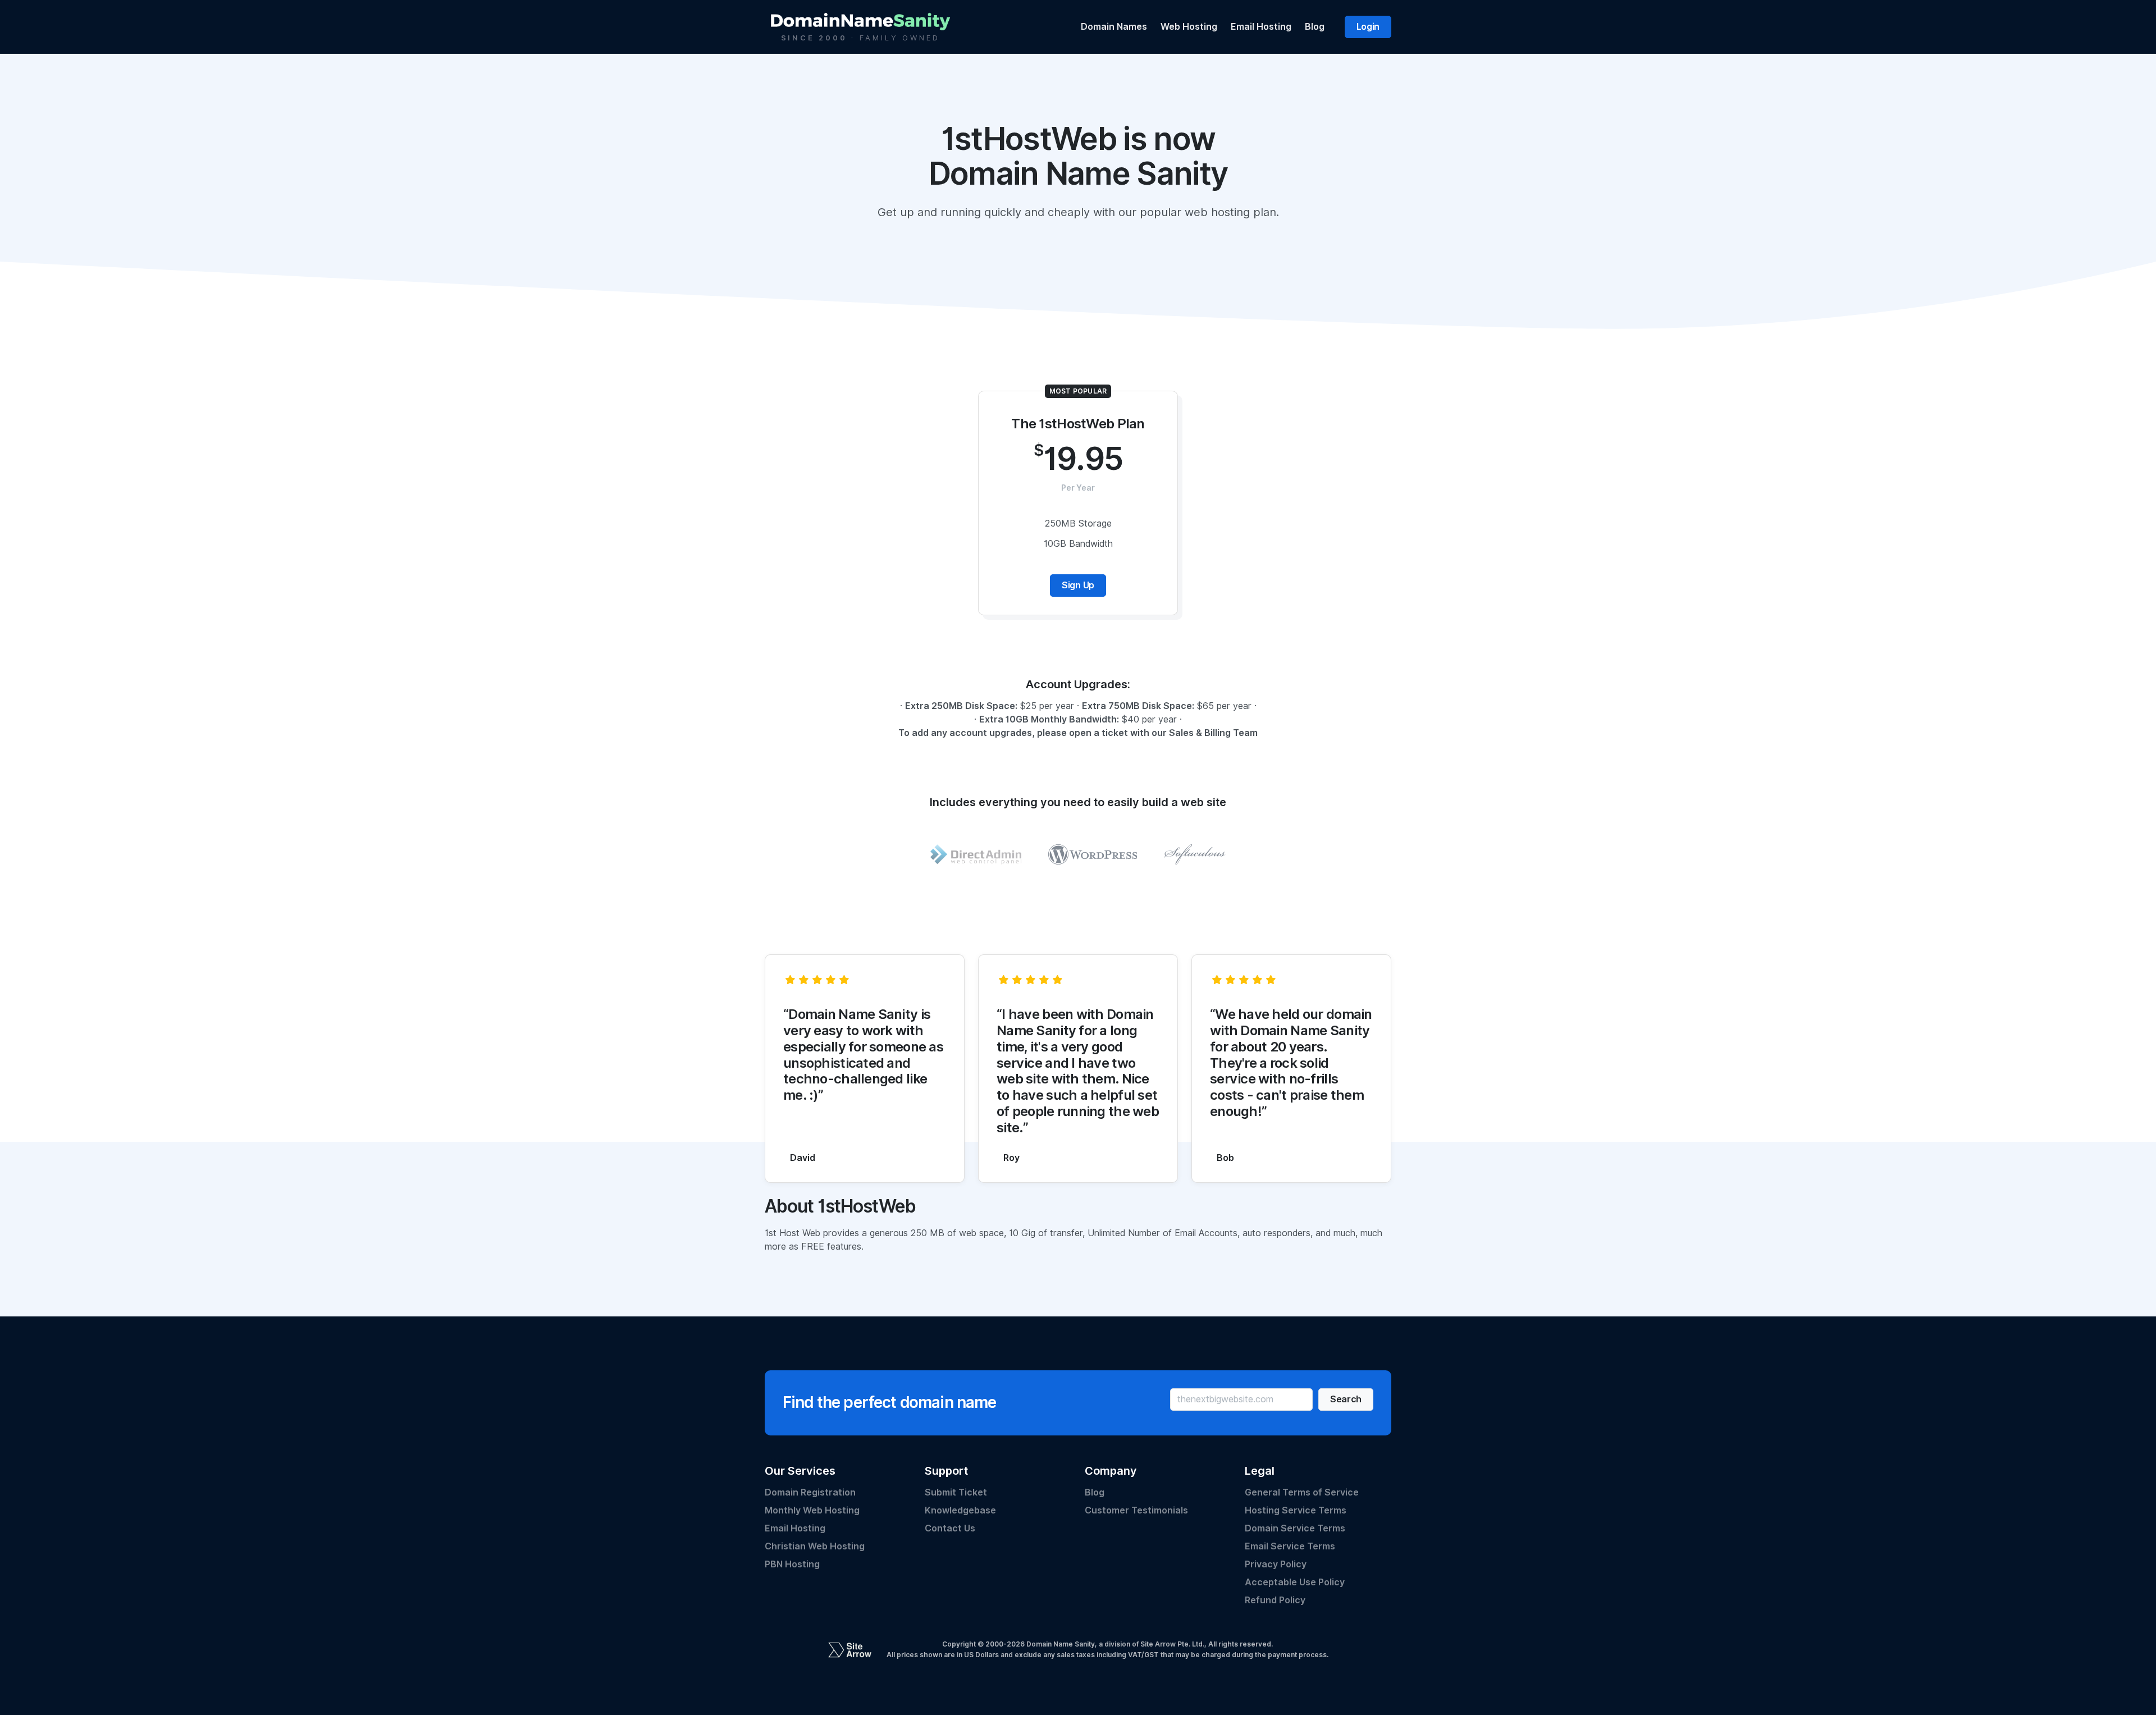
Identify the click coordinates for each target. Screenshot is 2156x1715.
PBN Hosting (792, 1564)
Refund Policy (1275, 1600)
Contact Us (950, 1528)
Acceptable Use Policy (1295, 1582)
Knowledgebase (960, 1510)
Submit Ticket (956, 1492)
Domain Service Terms (1295, 1528)
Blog (1315, 27)
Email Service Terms (1290, 1546)
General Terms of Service (1302, 1492)
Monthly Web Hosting (812, 1510)
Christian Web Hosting (815, 1546)
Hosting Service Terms (1296, 1510)
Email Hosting (1261, 27)
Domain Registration (810, 1492)
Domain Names (1114, 27)
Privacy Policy (1276, 1564)
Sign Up (1078, 585)
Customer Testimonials (1136, 1510)
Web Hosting (1189, 27)
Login (1368, 27)
